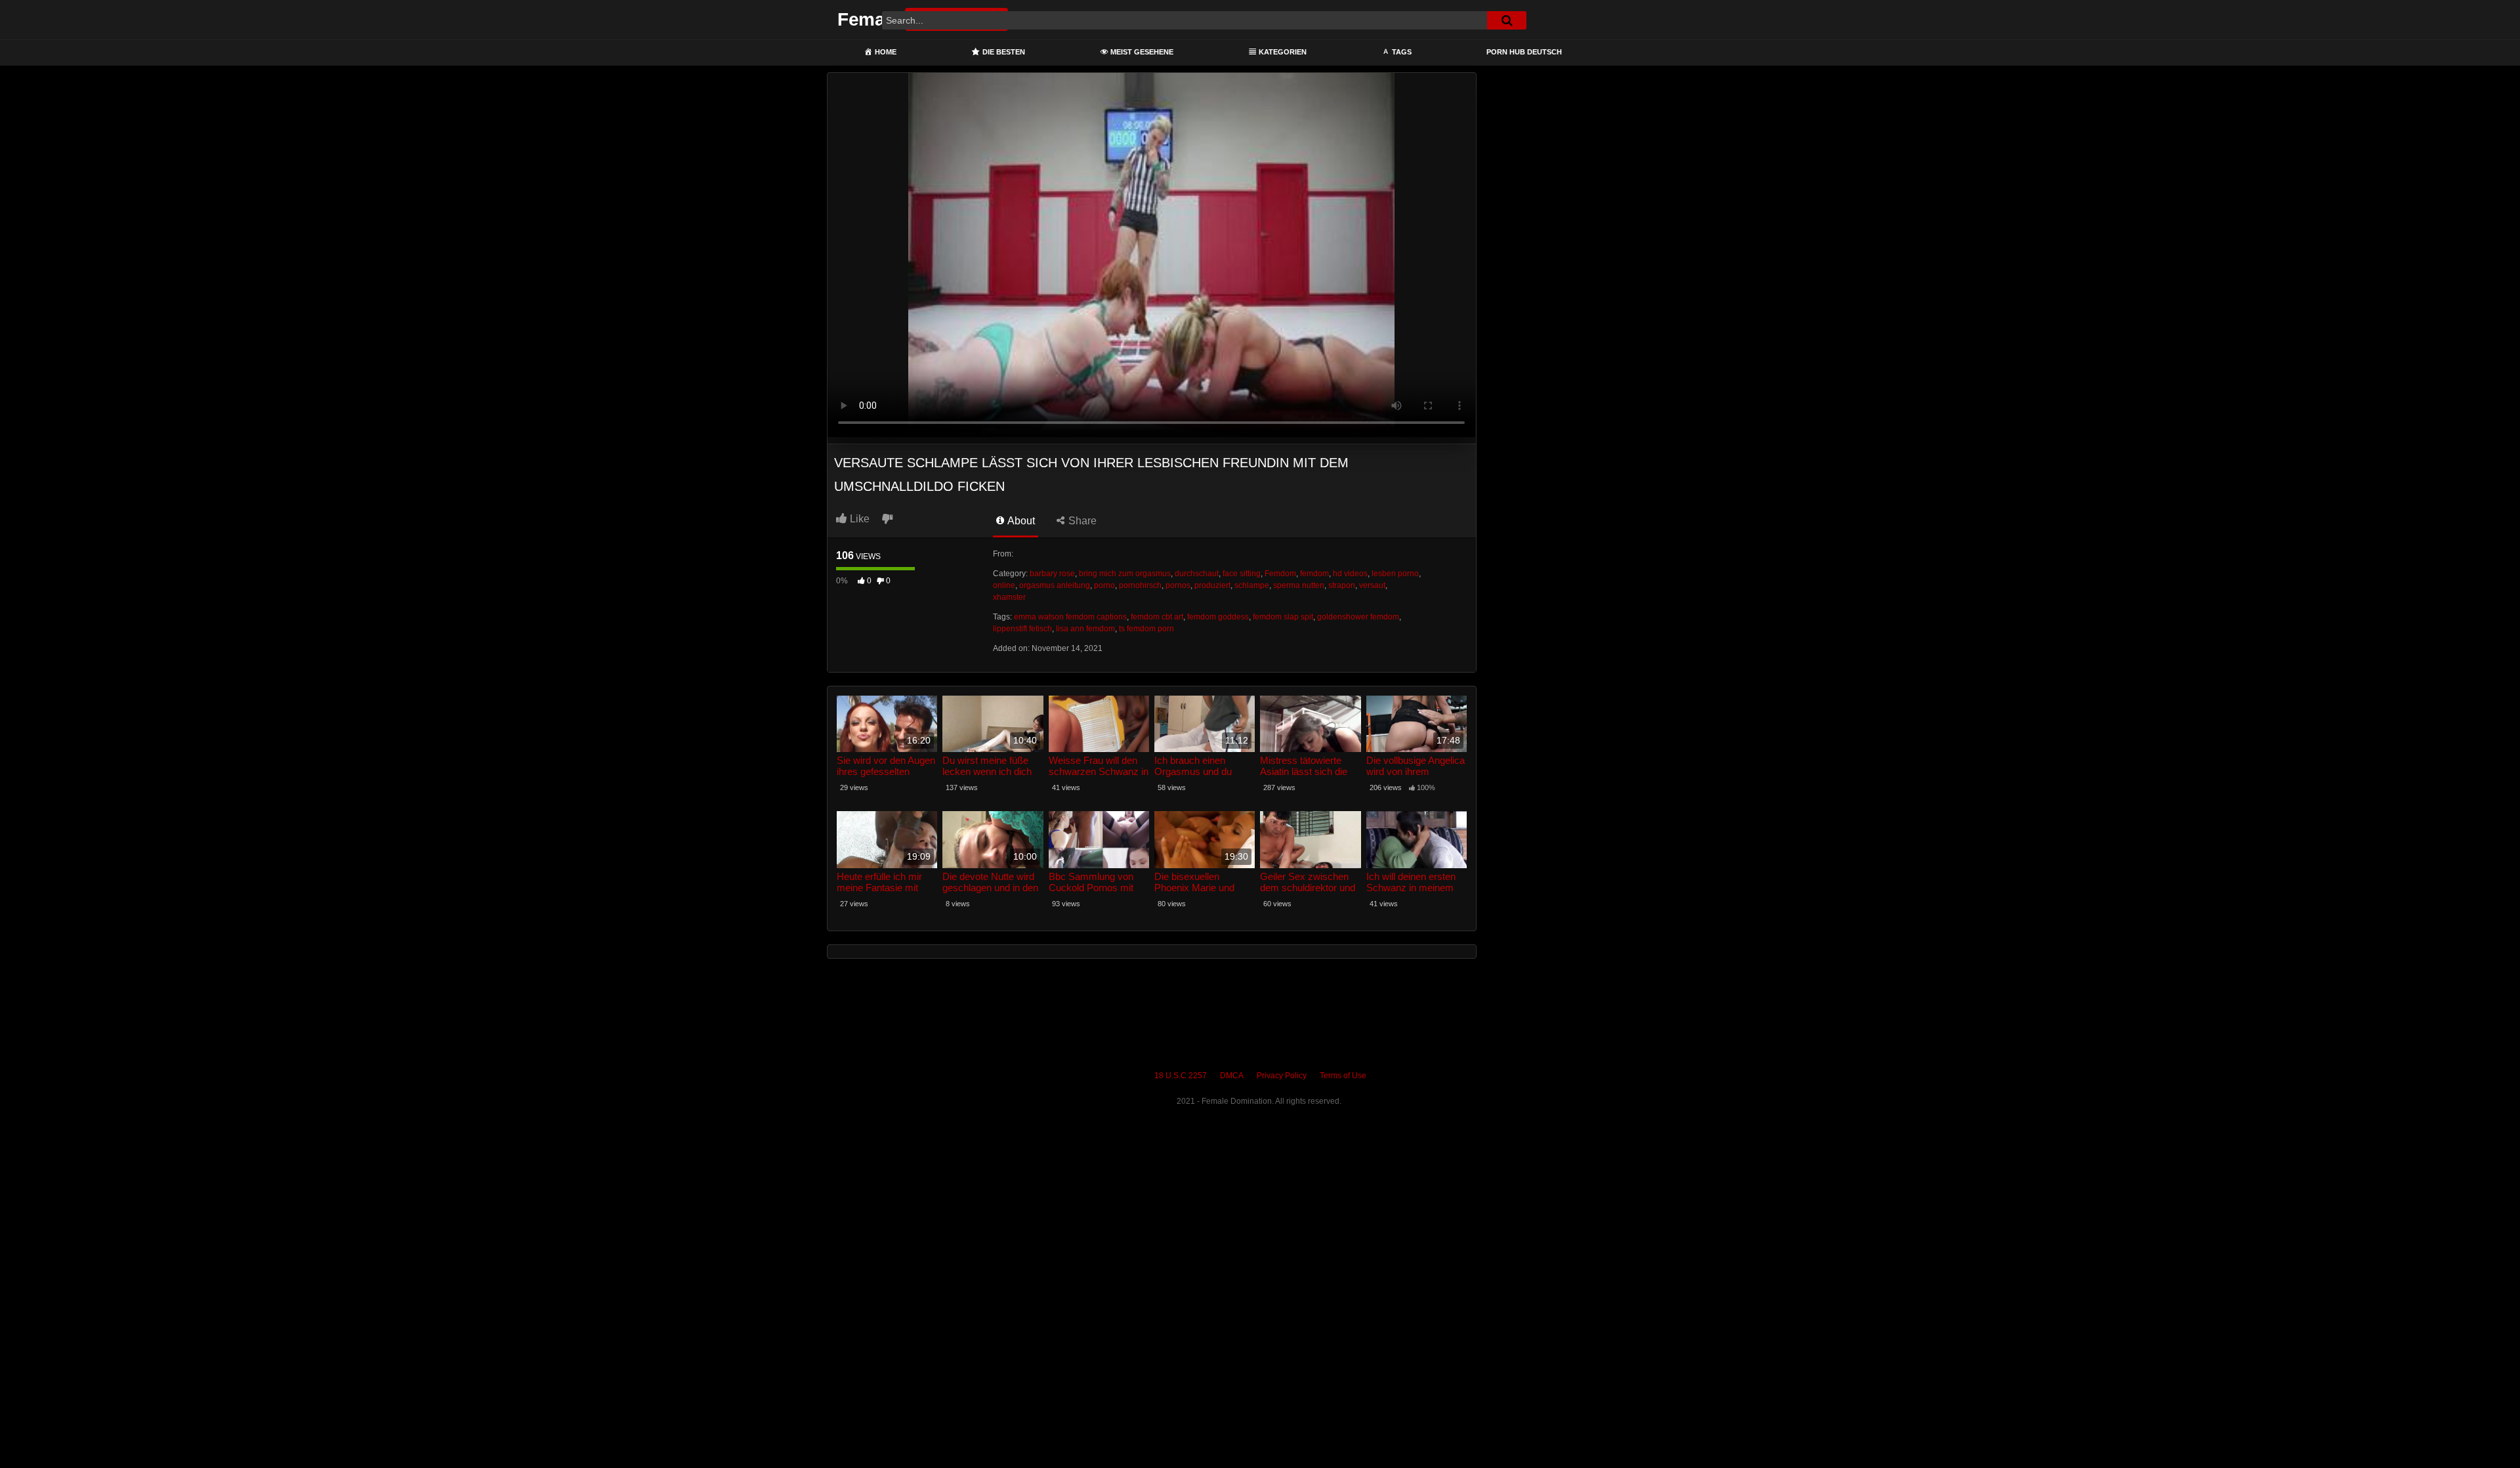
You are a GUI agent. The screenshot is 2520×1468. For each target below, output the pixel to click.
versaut (1372, 585)
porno (1104, 585)
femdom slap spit (1283, 617)
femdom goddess (1218, 617)
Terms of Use (1343, 1076)
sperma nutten (1299, 585)
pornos (1178, 585)
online (1004, 585)
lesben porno (1395, 574)
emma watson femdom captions (1070, 617)
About (1020, 521)
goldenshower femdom (1358, 617)
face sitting (1242, 574)
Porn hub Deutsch (1524, 52)
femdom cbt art (1157, 617)
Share (1081, 521)
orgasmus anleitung (1055, 585)
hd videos (1350, 574)
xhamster (1009, 597)
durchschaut (1197, 574)
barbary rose (1052, 574)
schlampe (1252, 585)
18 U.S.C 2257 (1181, 1076)
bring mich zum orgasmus (1125, 574)
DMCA (1232, 1076)
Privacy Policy (1282, 1076)
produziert (1212, 585)
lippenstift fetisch (1022, 629)
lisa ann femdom (1085, 629)
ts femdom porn (1146, 629)
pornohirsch (1140, 585)
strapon (1342, 585)
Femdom (1280, 574)
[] (1507, 20)
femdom (1314, 574)
